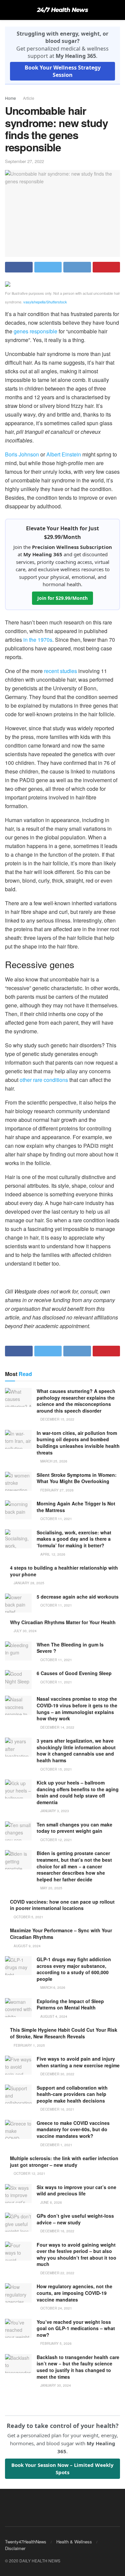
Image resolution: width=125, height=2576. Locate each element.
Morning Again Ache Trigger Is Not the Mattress (76, 1507)
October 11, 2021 (56, 1519)
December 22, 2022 (57, 2273)
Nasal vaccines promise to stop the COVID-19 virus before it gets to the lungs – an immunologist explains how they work (77, 1709)
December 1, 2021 (56, 2145)
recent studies (60, 671)
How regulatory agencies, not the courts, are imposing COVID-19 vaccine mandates (74, 2293)
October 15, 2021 (56, 1769)
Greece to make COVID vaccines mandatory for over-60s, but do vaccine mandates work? (73, 2129)
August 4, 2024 (53, 2016)
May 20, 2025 (51, 1888)
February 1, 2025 (29, 2045)
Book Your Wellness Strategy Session (63, 71)
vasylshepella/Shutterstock (45, 302)
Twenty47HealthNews (26, 2542)
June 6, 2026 (51, 2202)
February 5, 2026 (55, 2343)
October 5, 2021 (28, 1917)
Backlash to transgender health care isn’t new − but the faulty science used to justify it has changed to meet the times (78, 2367)
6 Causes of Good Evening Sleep (74, 1673)
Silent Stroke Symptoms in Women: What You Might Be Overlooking (77, 1478)
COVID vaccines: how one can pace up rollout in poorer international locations (62, 1905)
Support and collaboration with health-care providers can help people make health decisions (72, 2094)
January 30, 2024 (55, 2385)
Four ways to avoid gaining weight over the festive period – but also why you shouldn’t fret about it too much (76, 2254)
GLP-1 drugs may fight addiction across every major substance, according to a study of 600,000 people (74, 1969)
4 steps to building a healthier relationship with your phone (64, 1571)
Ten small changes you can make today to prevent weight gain (74, 1828)
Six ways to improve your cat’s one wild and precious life (76, 2190)
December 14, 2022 (57, 1727)
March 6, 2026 (52, 1987)
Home (10, 98)
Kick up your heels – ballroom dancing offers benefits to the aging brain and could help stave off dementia (78, 1792)
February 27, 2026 (56, 1490)
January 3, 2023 (54, 1811)
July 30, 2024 (25, 1631)
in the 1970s (38, 640)
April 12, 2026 (52, 1554)
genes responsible (35, 331)
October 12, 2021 (56, 1840)
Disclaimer (15, 2548)
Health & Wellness (74, 2542)
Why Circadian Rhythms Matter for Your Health (63, 1622)
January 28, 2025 (28, 1583)
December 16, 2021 (57, 2109)
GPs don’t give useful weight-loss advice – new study (75, 2219)
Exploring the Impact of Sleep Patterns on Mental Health (70, 2004)
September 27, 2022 (24, 161)
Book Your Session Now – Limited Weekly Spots (62, 2469)
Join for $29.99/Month (62, 598)
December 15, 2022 (57, 1419)
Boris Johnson (22, 454)
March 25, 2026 (53, 1461)
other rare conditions (44, 1080)
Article (29, 98)
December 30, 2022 (57, 2074)
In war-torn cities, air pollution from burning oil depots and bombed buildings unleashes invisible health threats (78, 1443)
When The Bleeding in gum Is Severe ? (70, 1648)
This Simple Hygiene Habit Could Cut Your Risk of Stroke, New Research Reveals (64, 2033)
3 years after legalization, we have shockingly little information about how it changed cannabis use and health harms (76, 1750)
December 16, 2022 (57, 2231)
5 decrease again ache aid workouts (78, 1597)
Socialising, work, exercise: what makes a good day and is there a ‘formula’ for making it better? (74, 1539)
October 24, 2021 (56, 2308)
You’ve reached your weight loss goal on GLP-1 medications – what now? (76, 2328)
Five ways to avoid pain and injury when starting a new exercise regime (78, 2062)
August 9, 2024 (27, 1946)
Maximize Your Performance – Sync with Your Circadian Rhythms (61, 1934)
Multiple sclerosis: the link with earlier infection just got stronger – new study (64, 2161)
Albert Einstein (64, 454)
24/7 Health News (62, 10)
